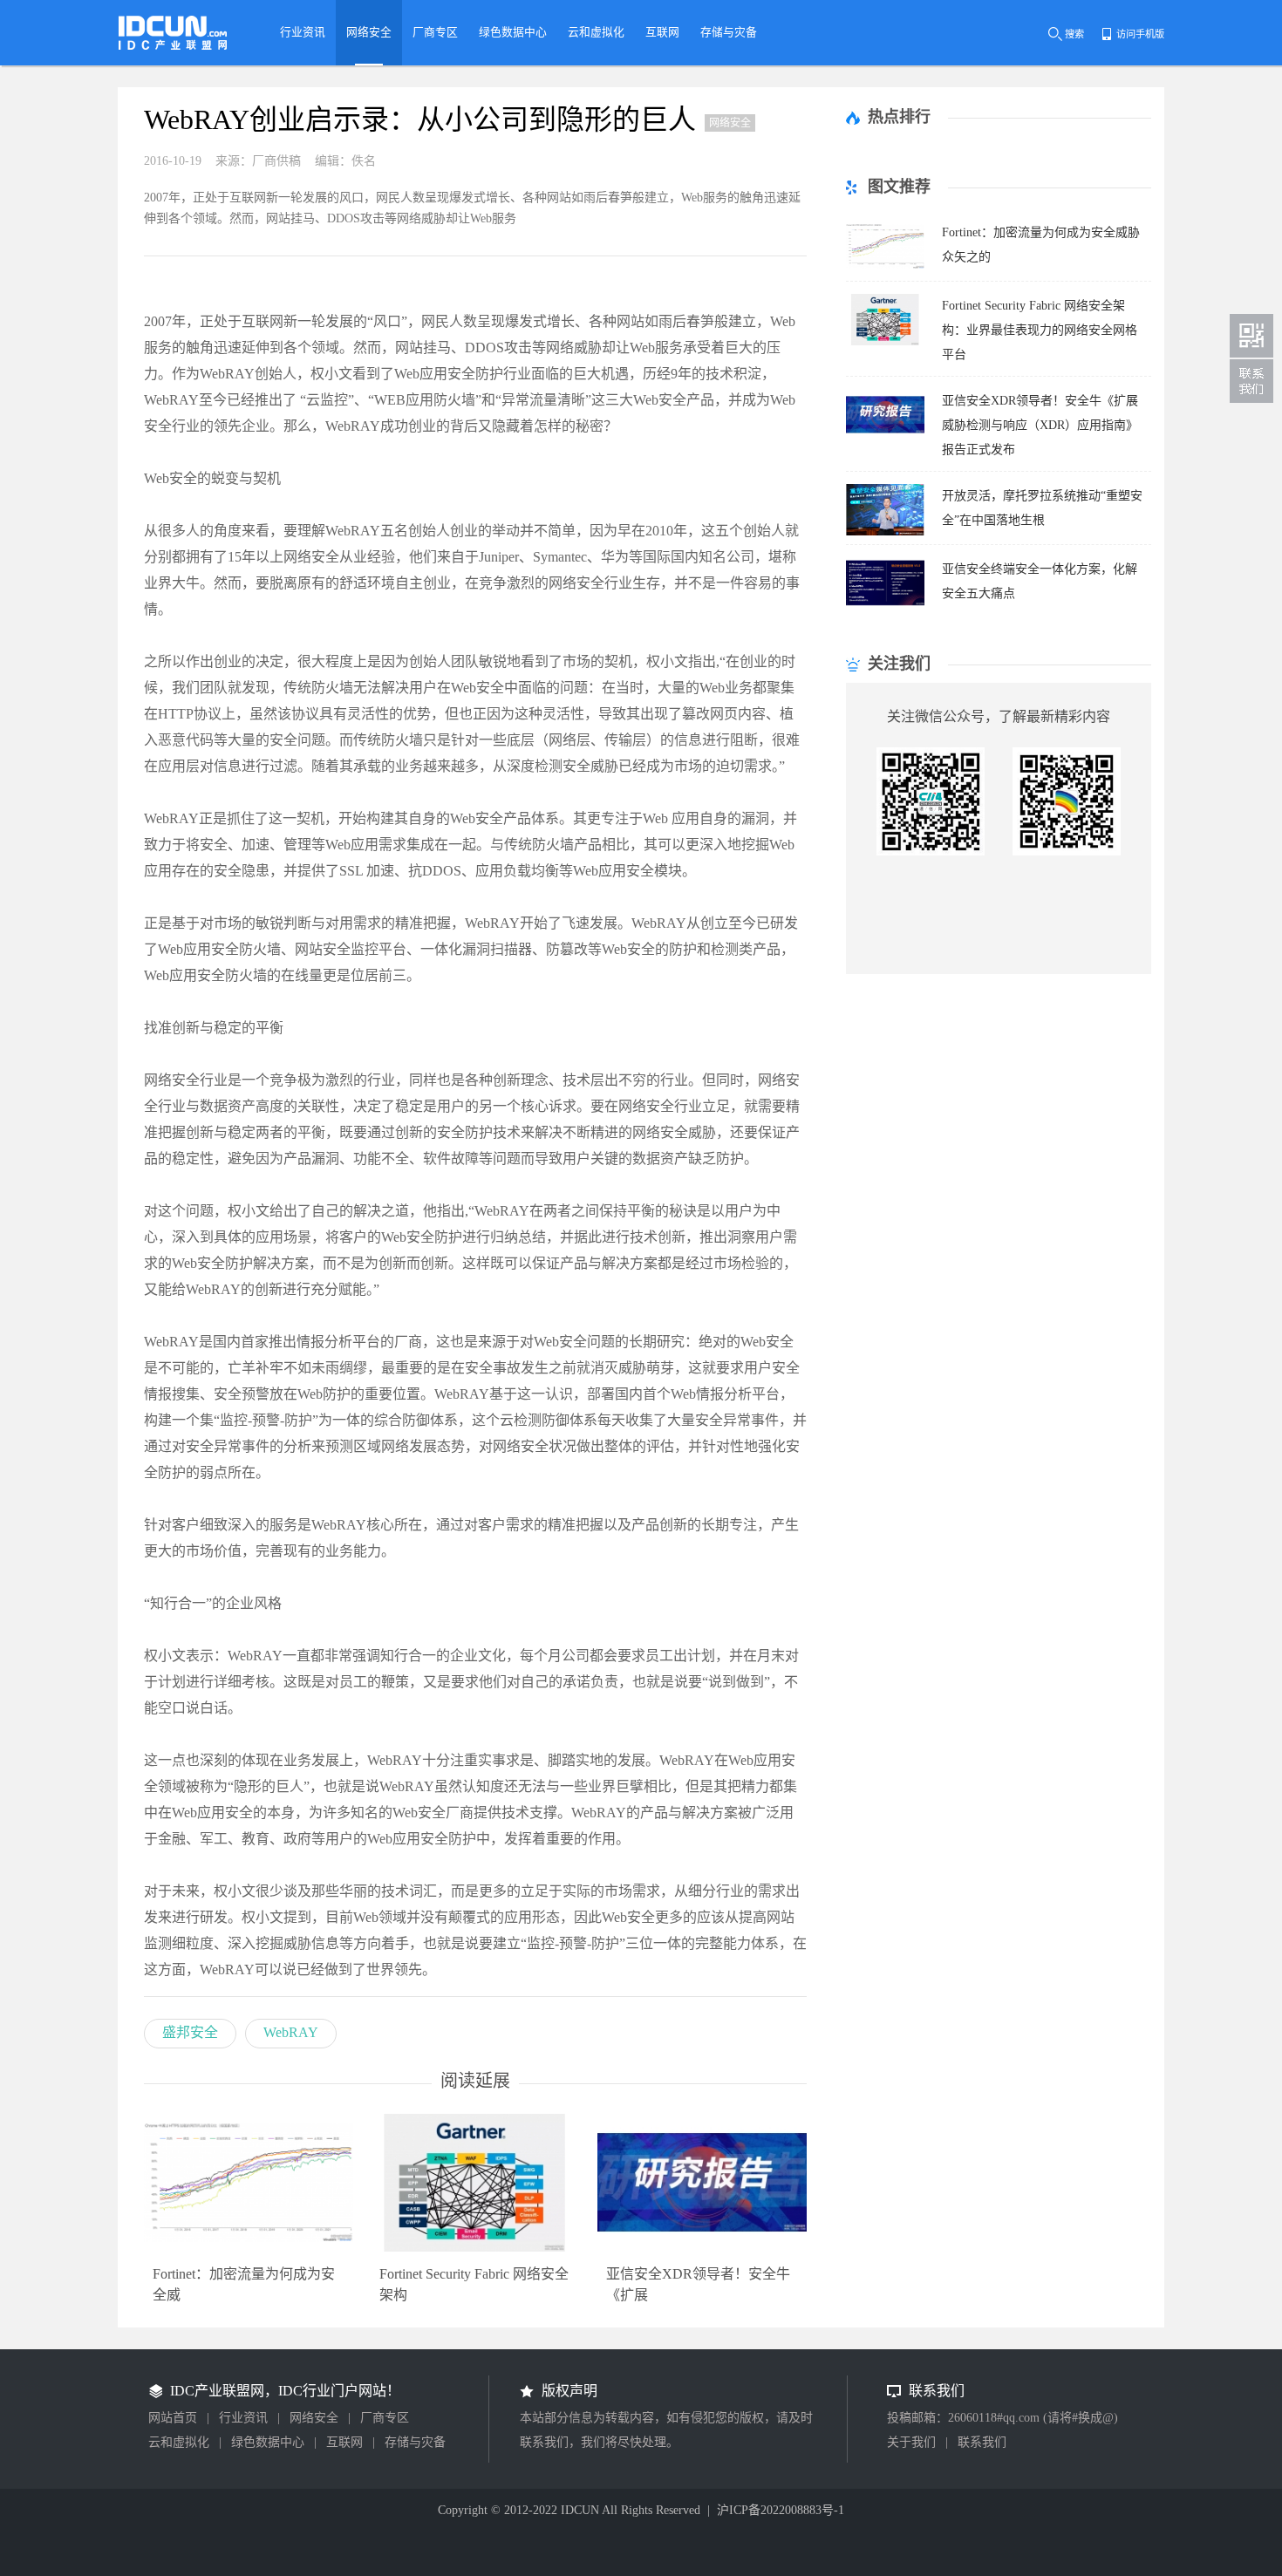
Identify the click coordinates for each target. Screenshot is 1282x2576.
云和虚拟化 (179, 2442)
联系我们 (982, 2442)
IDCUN (580, 2510)
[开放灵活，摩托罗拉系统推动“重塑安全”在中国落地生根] (885, 531)
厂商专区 (385, 2418)
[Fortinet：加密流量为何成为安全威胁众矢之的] (885, 267)
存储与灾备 (415, 2442)
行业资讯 (243, 2418)
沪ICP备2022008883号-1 (781, 2510)
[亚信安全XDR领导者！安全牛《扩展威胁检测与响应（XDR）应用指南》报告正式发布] (885, 436)
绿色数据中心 (268, 2442)
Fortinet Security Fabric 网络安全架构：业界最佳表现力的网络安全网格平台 (1040, 330)
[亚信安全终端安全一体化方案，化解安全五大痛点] (885, 604)
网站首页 (173, 2418)
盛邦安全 (190, 2032)
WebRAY (291, 2032)
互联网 (344, 2442)
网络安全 (314, 2418)
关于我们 (911, 2442)
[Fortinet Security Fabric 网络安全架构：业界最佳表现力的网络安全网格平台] (885, 341)
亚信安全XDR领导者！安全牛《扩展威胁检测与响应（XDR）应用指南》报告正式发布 (1040, 425)
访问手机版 (1140, 34)
